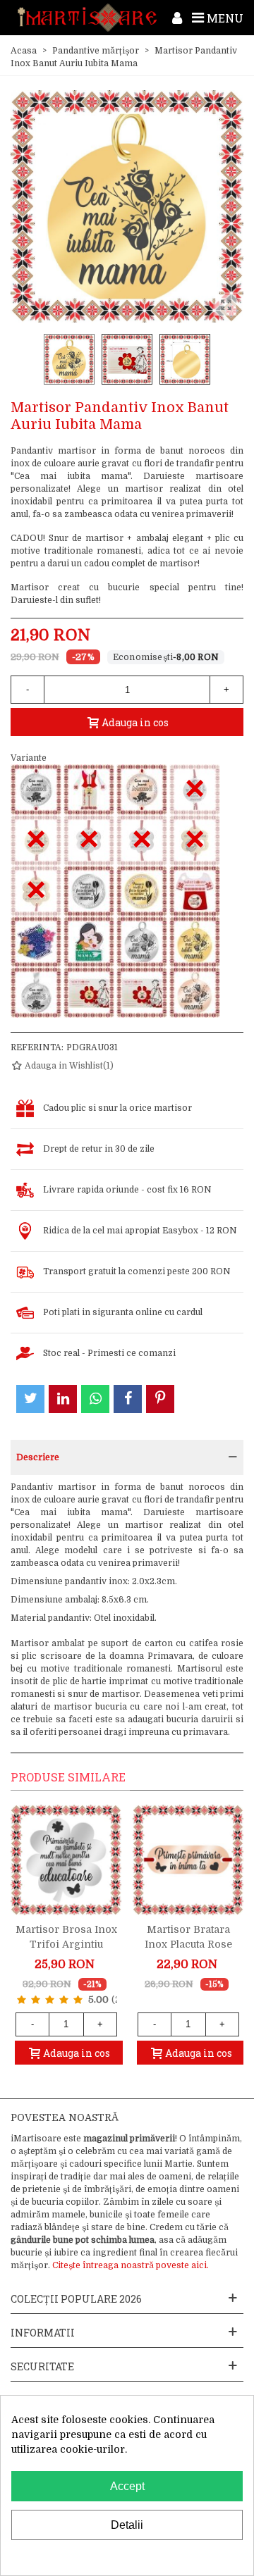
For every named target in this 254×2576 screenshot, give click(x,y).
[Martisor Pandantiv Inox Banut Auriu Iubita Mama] (195, 942)
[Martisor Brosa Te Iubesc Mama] (36, 942)
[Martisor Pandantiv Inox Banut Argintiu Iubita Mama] (142, 942)
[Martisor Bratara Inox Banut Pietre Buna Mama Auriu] (89, 790)
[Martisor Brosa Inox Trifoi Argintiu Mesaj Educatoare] (66, 1860)
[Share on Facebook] (128, 1399)
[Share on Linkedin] (63, 1399)
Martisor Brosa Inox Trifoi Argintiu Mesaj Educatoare (66, 1944)
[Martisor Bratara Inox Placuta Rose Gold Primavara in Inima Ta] (188, 1860)
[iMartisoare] (87, 18)
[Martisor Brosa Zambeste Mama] (89, 942)
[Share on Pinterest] (160, 1399)
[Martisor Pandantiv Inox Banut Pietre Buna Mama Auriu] (89, 993)
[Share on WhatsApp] (95, 1399)
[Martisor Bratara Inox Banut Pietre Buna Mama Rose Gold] (142, 790)
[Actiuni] (177, 18)
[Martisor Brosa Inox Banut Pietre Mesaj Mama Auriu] (142, 891)
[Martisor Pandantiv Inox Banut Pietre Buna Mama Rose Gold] (142, 993)
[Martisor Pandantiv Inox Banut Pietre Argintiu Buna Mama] (36, 993)
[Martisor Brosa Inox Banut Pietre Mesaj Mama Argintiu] (89, 891)
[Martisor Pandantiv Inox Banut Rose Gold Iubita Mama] (195, 993)
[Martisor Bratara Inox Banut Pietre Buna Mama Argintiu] (36, 790)
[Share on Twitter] (30, 1399)
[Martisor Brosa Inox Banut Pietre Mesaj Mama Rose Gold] (195, 891)
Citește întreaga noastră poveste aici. (131, 2265)
